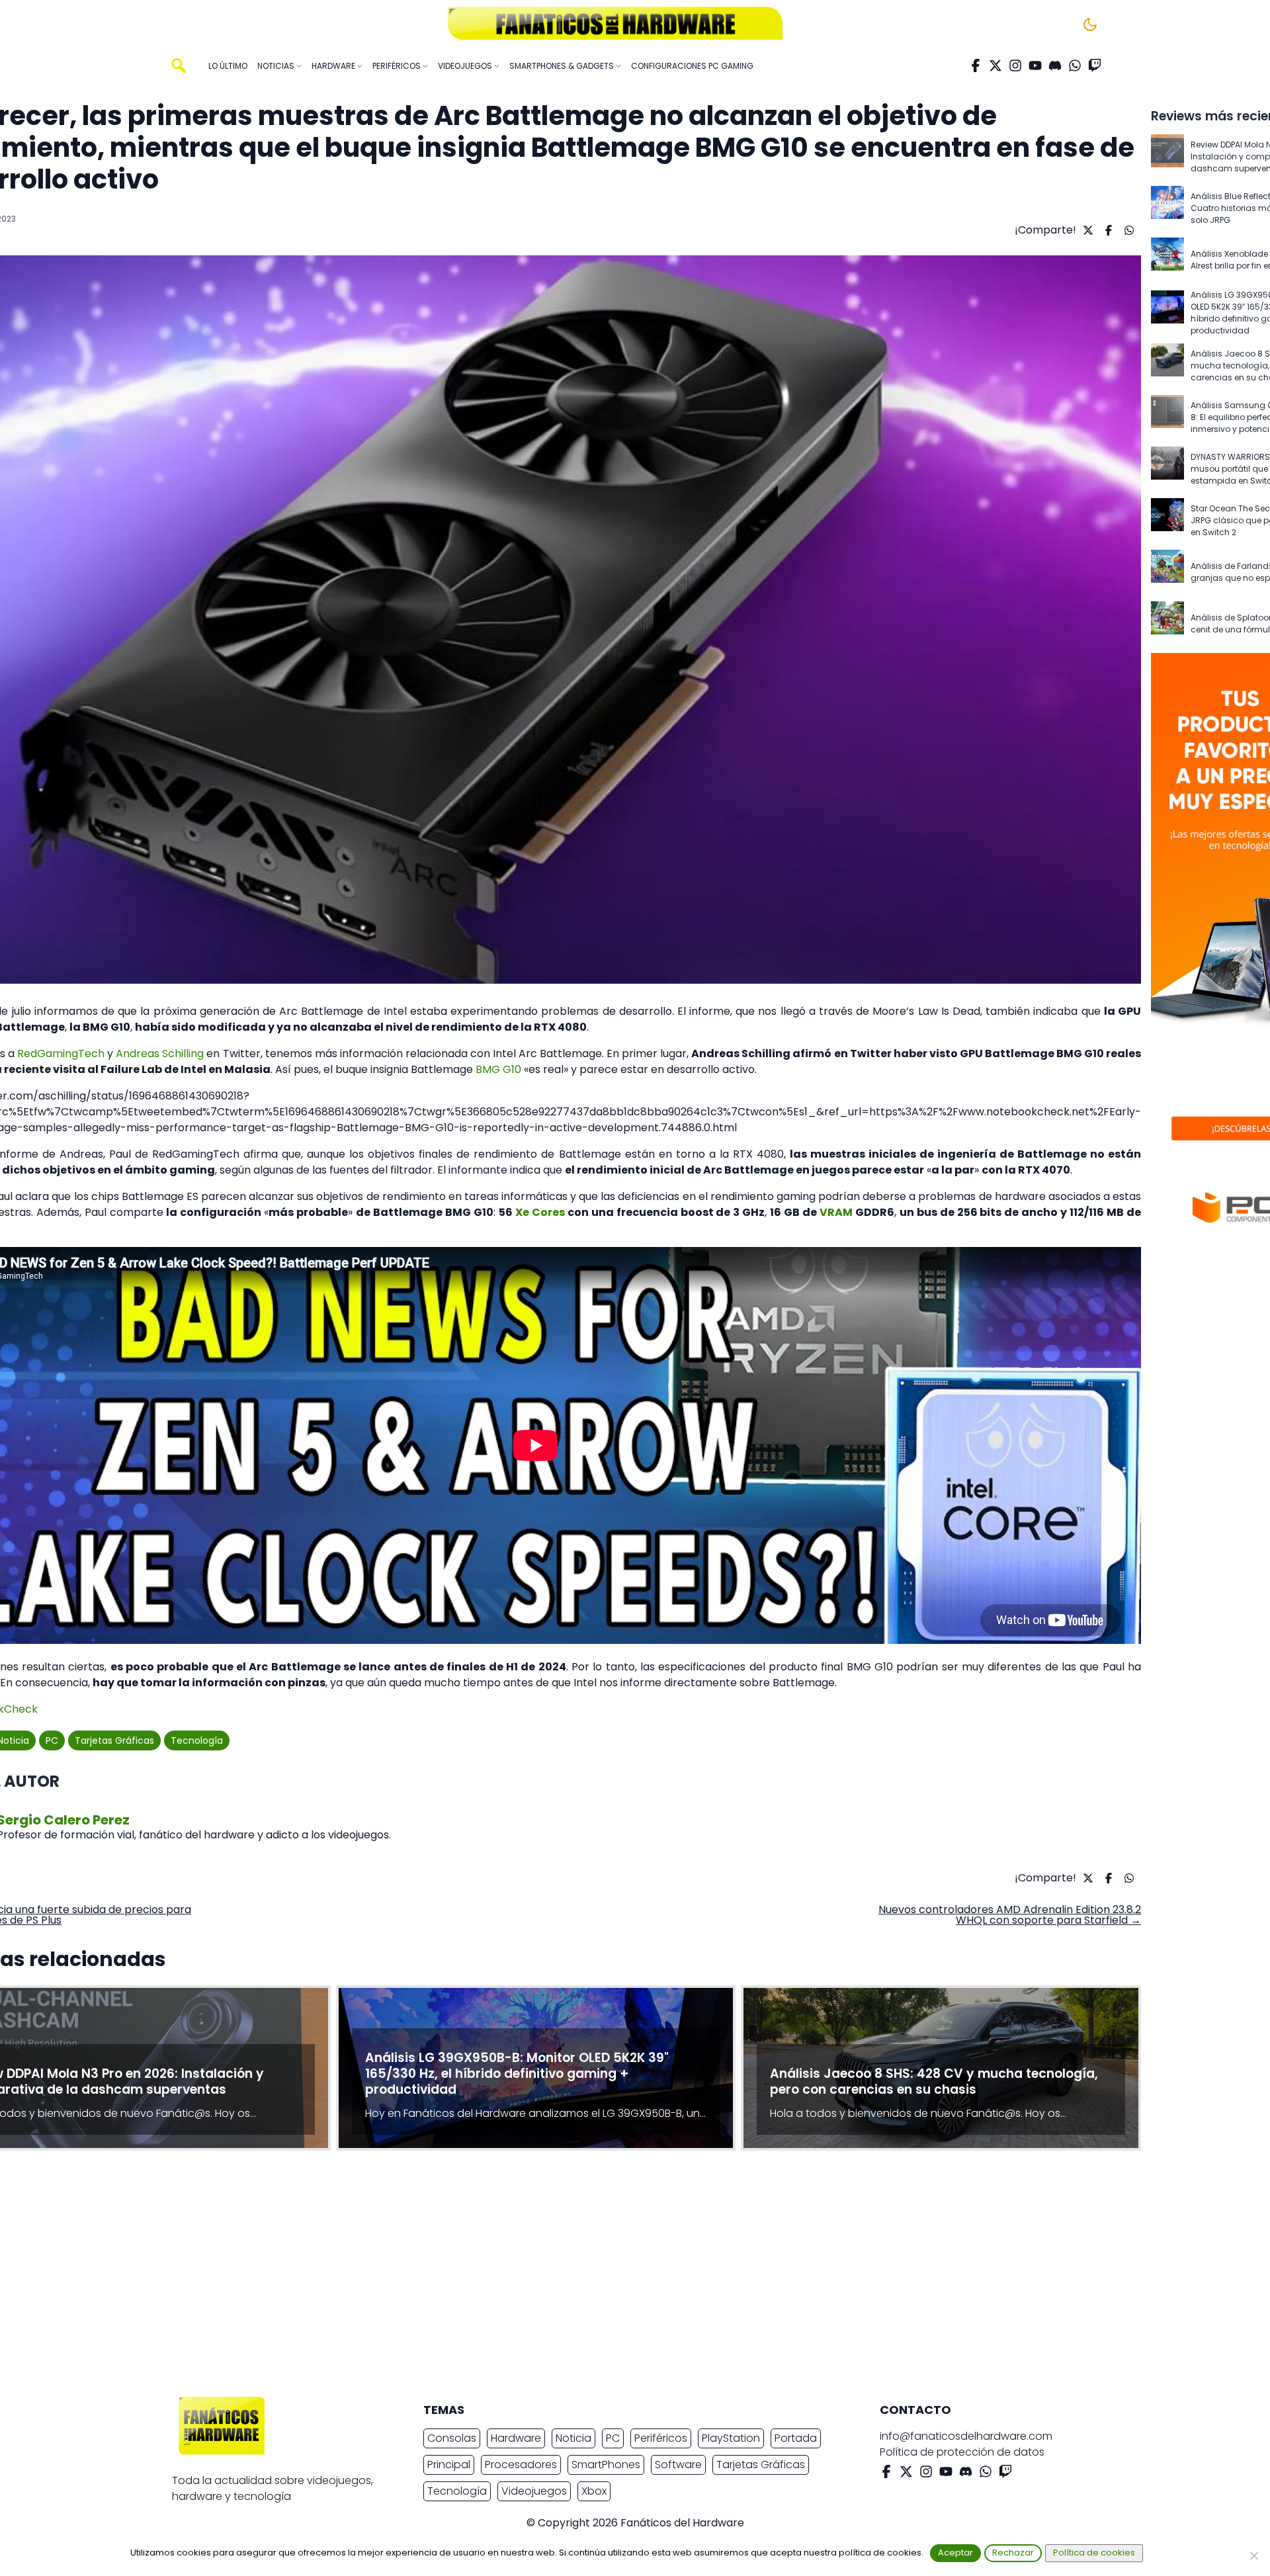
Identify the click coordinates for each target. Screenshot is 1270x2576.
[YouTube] (1035, 65)
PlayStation (731, 2438)
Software (678, 2465)
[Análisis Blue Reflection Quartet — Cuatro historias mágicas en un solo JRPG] (1167, 208)
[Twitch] (1095, 65)
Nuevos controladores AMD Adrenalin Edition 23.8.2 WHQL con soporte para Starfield (1010, 1915)
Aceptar (955, 2553)
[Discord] (1055, 65)
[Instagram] (1015, 65)
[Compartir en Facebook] (1107, 230)
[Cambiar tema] (1090, 24)
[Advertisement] (624, 2277)
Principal (449, 2465)
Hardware (516, 2438)
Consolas (452, 2438)
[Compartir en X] (1086, 230)
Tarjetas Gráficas (114, 1740)
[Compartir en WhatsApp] (1127, 230)
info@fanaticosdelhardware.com (966, 2436)
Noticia (573, 2438)
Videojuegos (534, 2491)
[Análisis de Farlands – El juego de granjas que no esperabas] (1167, 572)
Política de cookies (1094, 2553)
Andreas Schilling (160, 1053)
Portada (796, 2438)
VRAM (836, 1212)
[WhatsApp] (1075, 65)
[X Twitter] (995, 65)
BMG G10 (498, 1069)
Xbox (594, 2491)
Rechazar (1013, 2553)
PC (52, 1740)
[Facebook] (976, 65)
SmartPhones (606, 2465)
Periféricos (661, 2438)
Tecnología (197, 1740)
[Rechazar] (1253, 2555)
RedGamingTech (61, 1053)
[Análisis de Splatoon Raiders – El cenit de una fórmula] (1167, 624)
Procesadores (521, 2465)
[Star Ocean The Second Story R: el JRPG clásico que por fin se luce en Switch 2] (1167, 521)
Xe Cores (540, 1212)
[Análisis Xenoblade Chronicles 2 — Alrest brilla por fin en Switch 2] (1167, 260)
